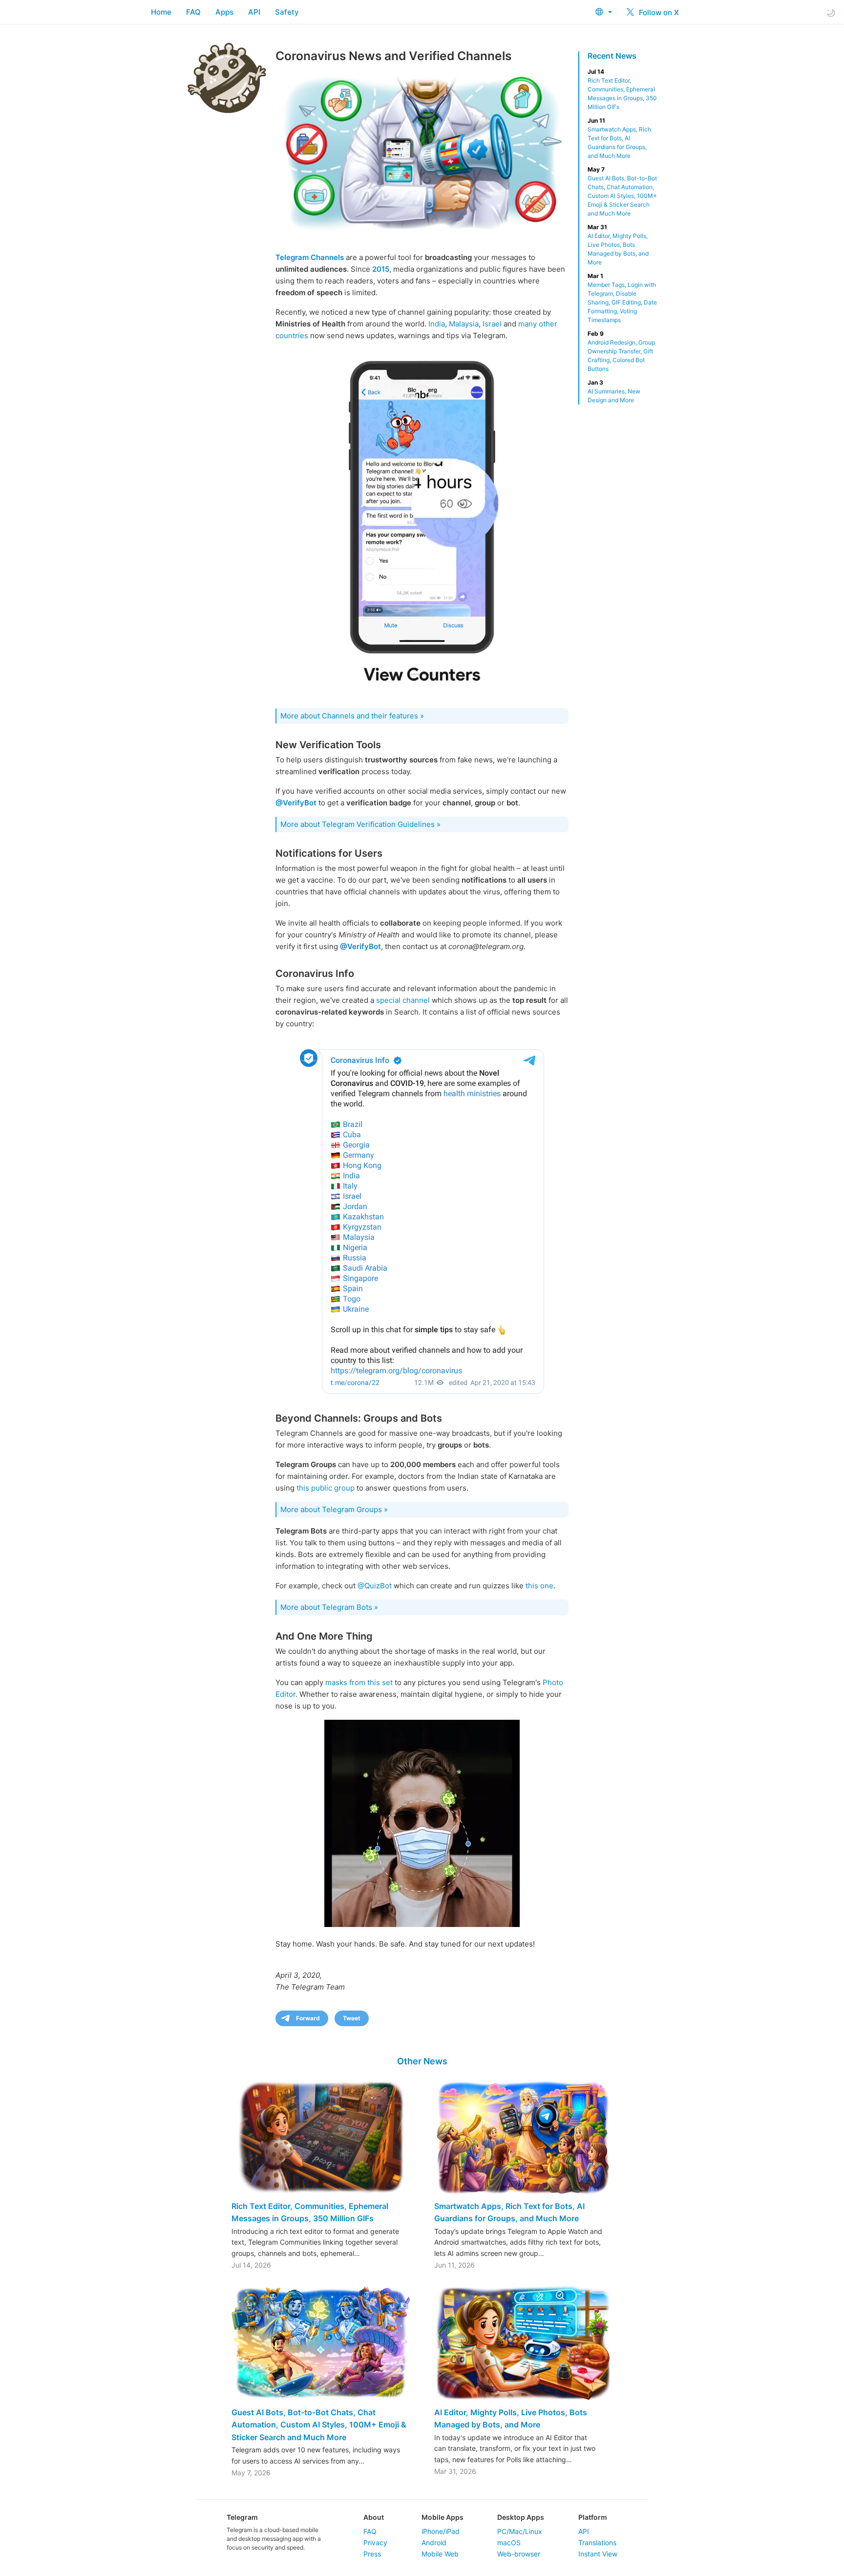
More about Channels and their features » (352, 716)
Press (372, 2554)
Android (434, 2543)
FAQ (193, 12)
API (254, 12)
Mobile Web (440, 2554)
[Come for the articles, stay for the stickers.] (422, 523)
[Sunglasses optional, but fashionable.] (422, 1823)
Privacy (375, 2543)
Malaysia (464, 324)
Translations (597, 2543)
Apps (224, 12)
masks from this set (359, 1682)
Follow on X (658, 12)
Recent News (612, 56)
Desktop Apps (521, 2517)
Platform (593, 2517)
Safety (287, 12)
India (437, 324)
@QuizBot (375, 1586)
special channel (403, 1000)
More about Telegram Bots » (329, 1607)
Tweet (352, 2018)
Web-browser (519, 2554)
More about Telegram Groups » (334, 1509)
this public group (326, 1488)
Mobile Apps (443, 2517)
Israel (492, 324)
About (374, 2517)
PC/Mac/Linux (520, 2531)
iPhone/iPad (441, 2531)
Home (161, 12)
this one (539, 1586)
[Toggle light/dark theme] (831, 12)
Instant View (598, 2554)
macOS (509, 2543)
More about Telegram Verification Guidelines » (360, 824)
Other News (422, 2061)
